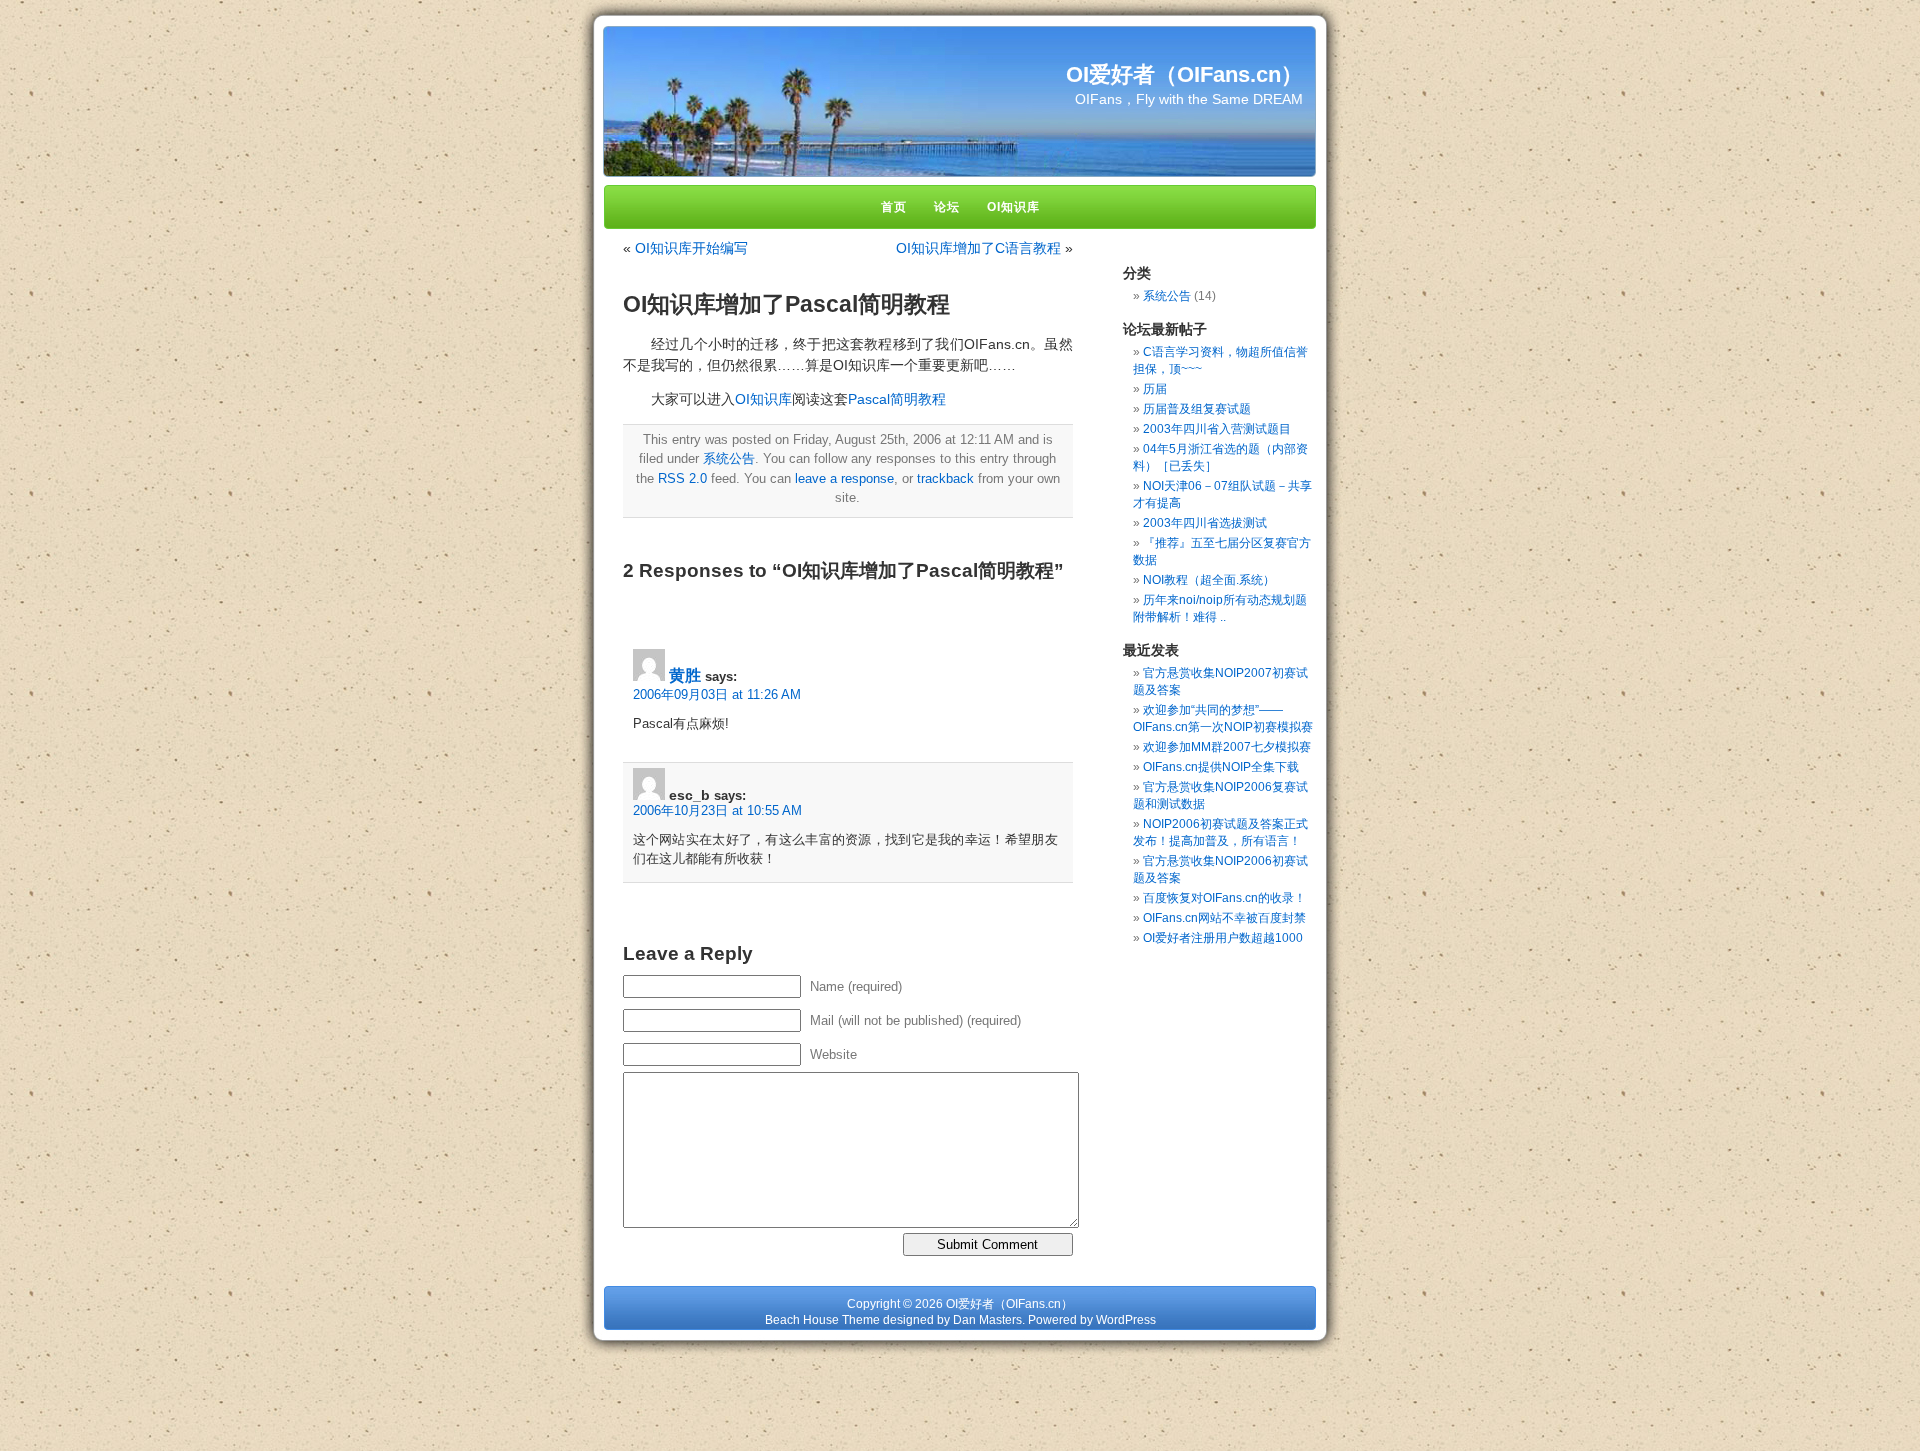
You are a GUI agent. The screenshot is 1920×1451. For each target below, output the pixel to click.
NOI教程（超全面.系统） (1209, 580)
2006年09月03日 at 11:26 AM (717, 694)
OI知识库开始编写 (691, 248)
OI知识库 (763, 399)
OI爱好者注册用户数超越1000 (1223, 938)
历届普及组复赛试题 (1197, 409)
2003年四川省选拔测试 (1205, 523)
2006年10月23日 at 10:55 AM (717, 810)
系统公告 (729, 458)
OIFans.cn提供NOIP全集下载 (1221, 767)
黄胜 (685, 675)
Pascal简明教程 (897, 399)
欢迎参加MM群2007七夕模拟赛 (1227, 747)
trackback (945, 478)
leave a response (844, 478)
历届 (1155, 389)
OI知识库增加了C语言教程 (978, 248)
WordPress (1126, 1320)
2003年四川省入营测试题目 (1217, 429)
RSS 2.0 (682, 478)
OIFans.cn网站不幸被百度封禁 (1224, 918)
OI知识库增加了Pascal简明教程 (786, 304)
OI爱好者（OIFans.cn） (1184, 74)
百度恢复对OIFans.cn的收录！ (1224, 898)
